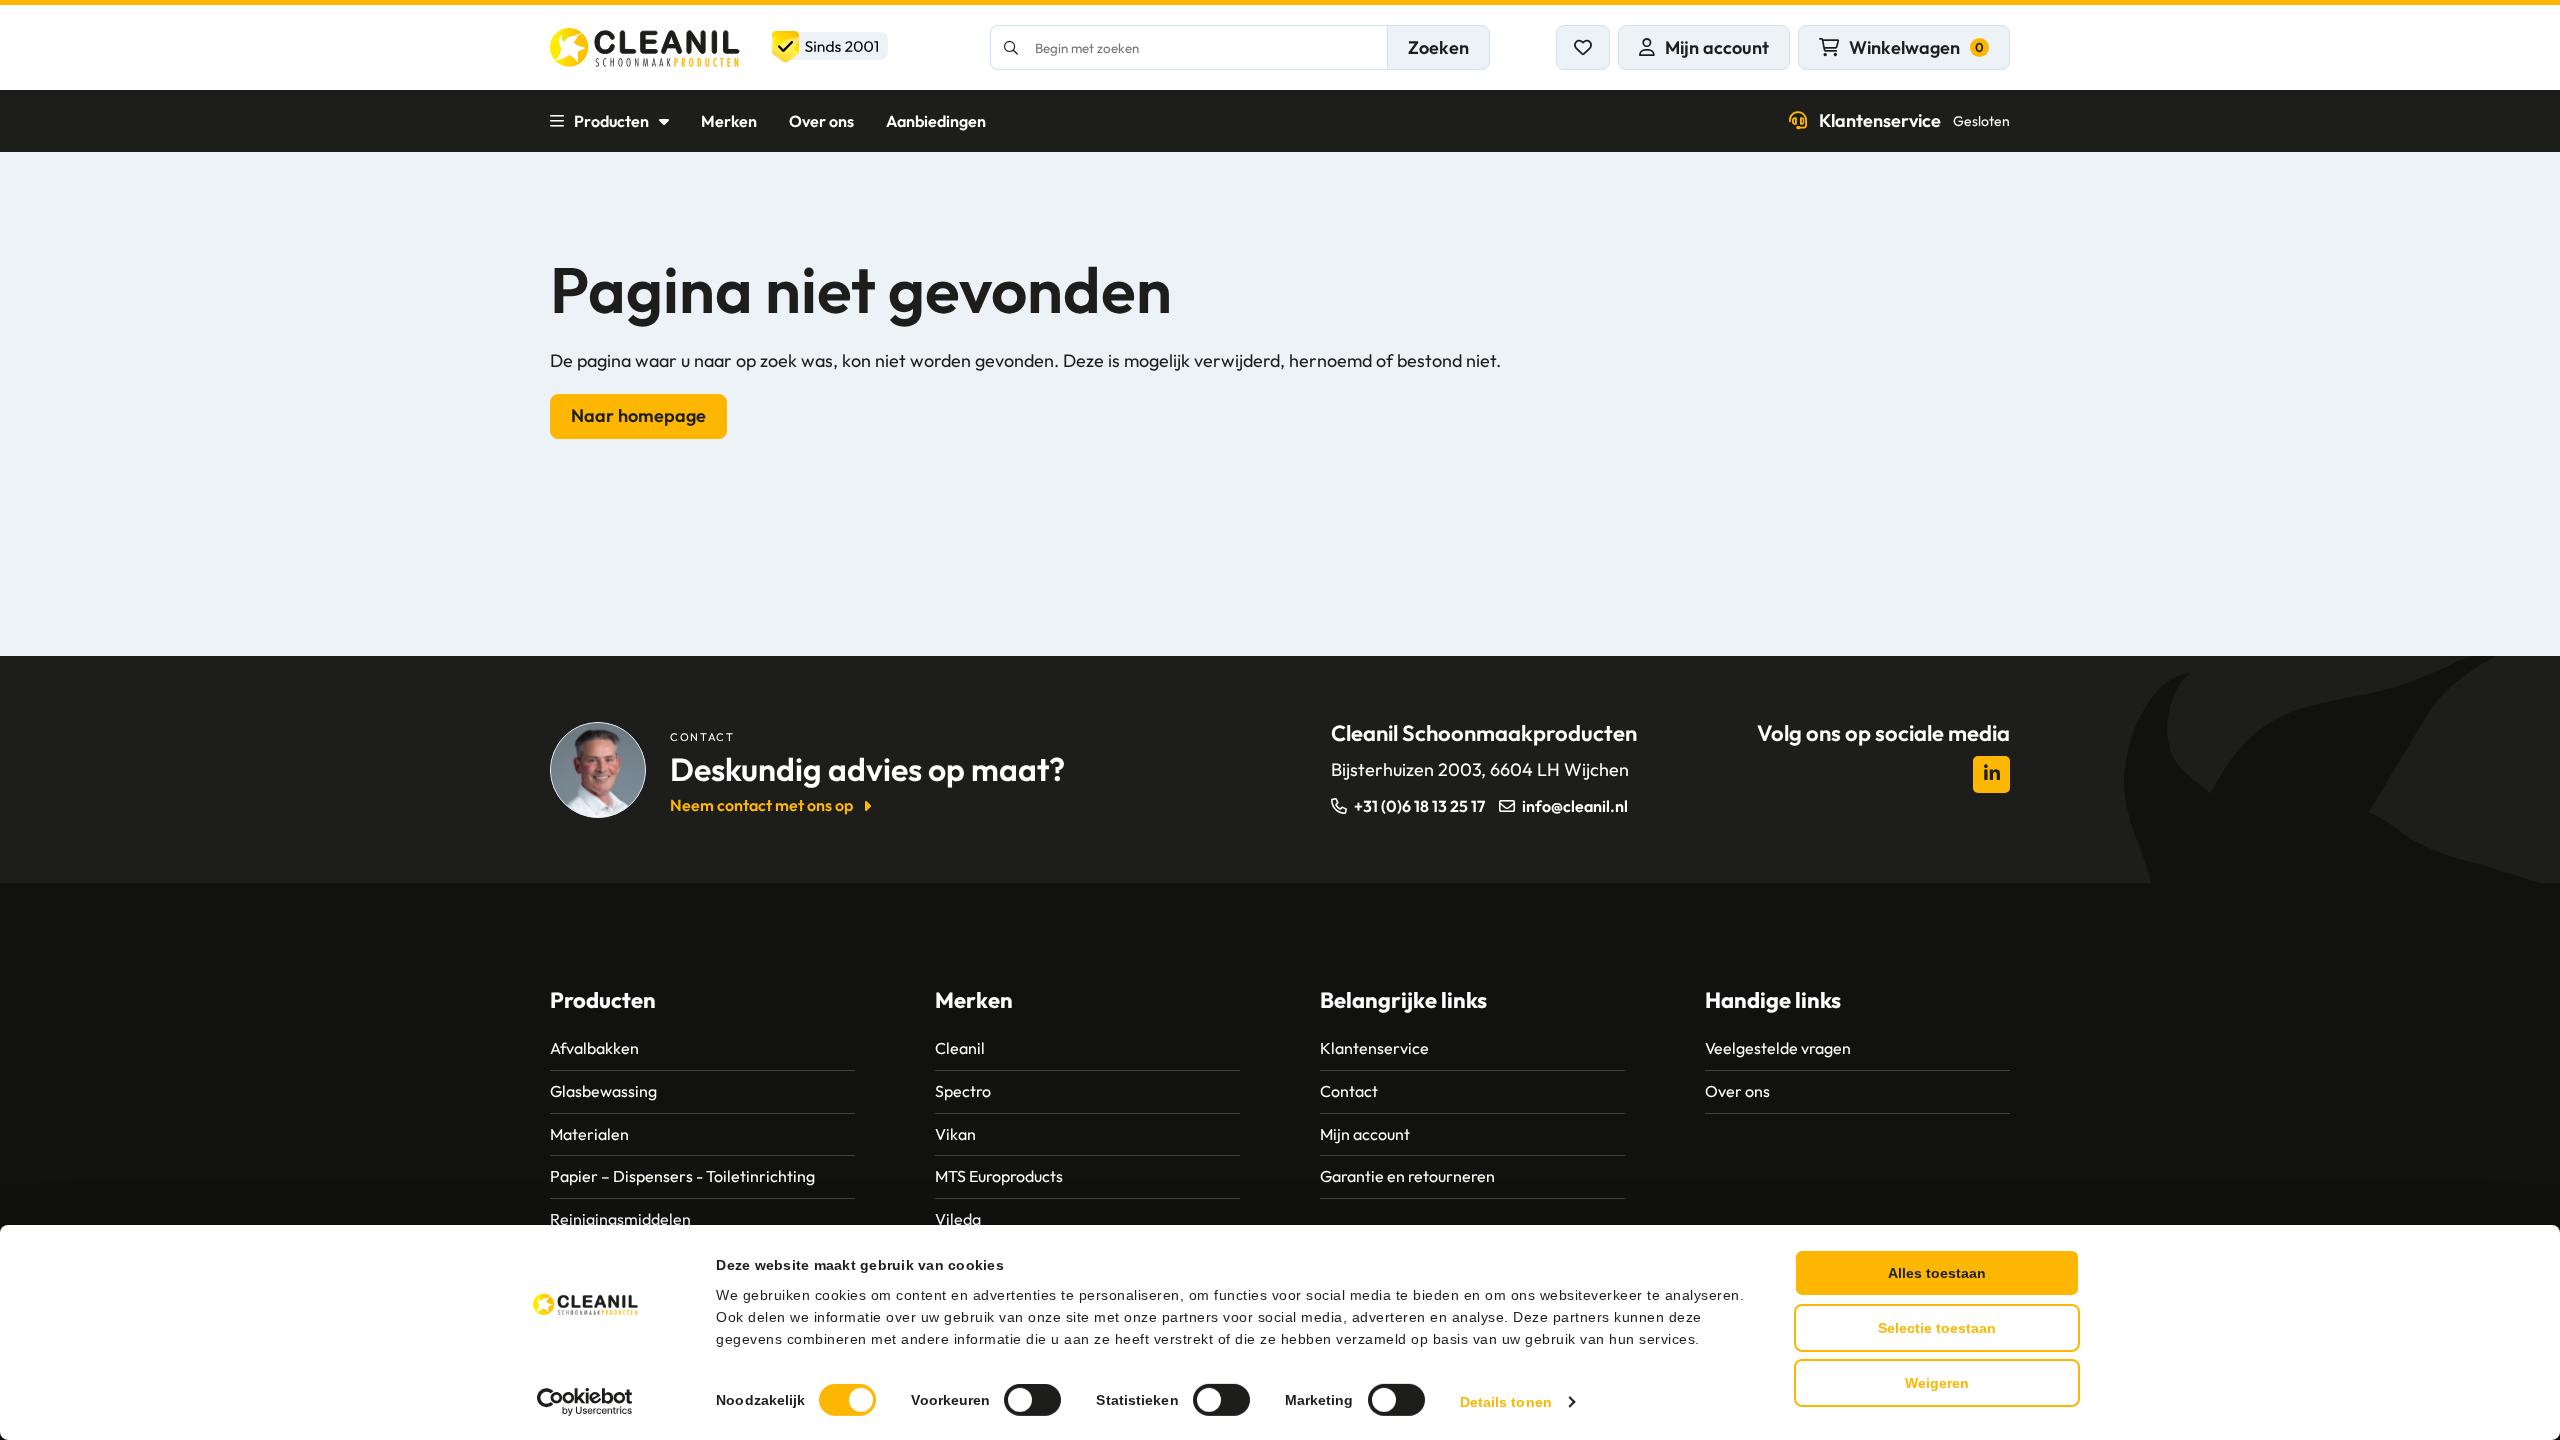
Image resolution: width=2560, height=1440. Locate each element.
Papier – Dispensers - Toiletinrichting (682, 1176)
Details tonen (1506, 1402)
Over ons (821, 121)
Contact (1349, 1091)
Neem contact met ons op (761, 805)
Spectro (963, 1091)
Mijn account (1365, 1134)
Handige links (1773, 1000)
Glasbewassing (603, 1091)
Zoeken (1438, 47)
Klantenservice (1914, 120)
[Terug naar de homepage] (719, 47)
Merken (729, 121)
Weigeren (1937, 1383)
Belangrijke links (1403, 1000)
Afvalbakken (594, 1048)
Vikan (955, 1134)
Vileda (958, 1219)
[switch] (1032, 1400)
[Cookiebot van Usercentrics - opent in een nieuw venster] (585, 1402)
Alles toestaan (1937, 1273)
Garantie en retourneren (1407, 1176)
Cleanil (960, 1048)
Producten (611, 121)
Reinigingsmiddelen (620, 1219)
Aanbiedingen (936, 121)
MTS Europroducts (999, 1176)
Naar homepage (638, 415)
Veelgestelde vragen (1778, 1048)
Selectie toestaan (1937, 1328)
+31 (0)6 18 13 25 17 (1419, 806)
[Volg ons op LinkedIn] (1991, 774)
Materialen (589, 1134)
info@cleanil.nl (1575, 806)
